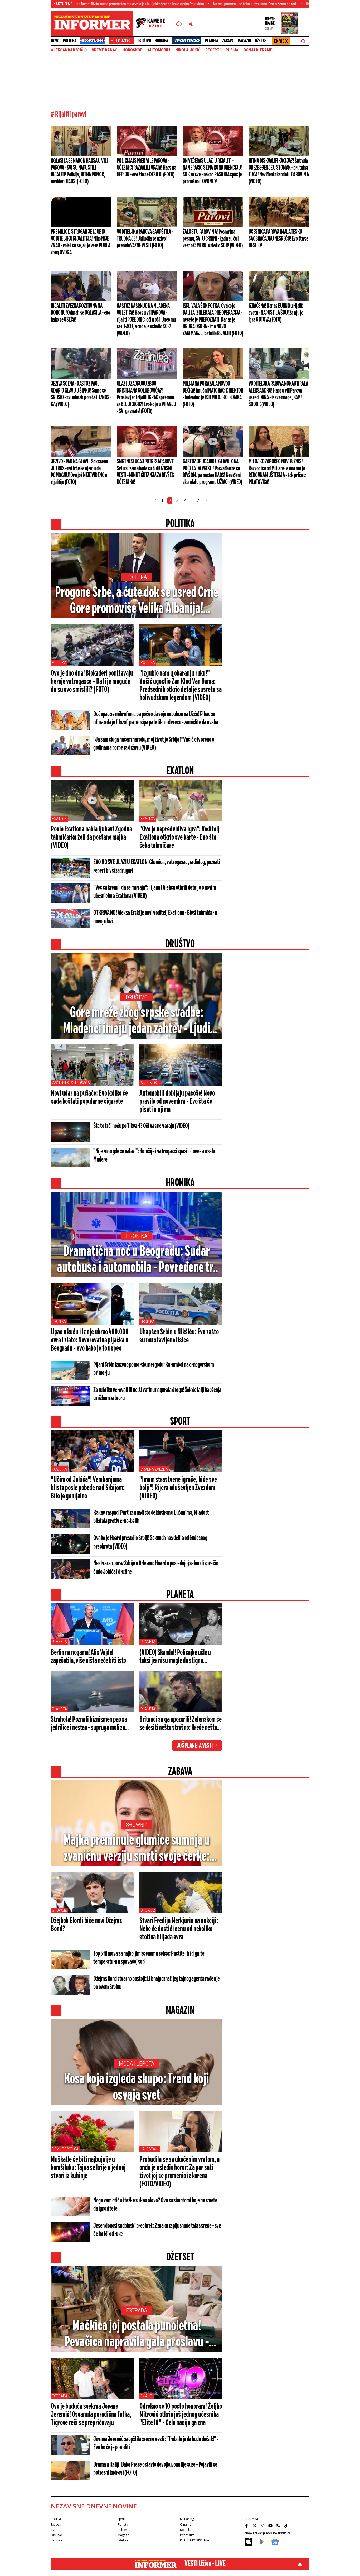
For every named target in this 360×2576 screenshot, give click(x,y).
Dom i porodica (65, 2149)
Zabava (228, 41)
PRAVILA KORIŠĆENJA (194, 2540)
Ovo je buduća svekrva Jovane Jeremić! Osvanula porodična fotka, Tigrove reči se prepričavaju (91, 2415)
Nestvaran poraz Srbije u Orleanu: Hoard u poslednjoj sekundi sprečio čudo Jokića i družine (156, 1568)
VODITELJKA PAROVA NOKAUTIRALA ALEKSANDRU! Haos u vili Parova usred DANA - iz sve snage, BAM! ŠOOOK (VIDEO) (278, 394)
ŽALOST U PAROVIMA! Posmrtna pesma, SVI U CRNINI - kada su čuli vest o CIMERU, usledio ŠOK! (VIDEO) (213, 239)
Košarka (59, 1469)
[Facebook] (247, 2526)
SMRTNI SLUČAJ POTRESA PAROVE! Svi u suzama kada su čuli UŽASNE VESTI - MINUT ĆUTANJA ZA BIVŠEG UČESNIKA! (146, 472)
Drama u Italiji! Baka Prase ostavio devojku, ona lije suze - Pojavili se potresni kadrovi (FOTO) (155, 2469)
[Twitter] (255, 2526)
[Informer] (179, 24)
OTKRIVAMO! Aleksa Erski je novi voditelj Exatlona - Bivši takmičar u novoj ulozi (155, 917)
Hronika (161, 41)
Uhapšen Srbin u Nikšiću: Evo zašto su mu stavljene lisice (179, 1336)
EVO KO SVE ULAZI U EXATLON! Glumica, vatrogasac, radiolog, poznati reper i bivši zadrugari (157, 867)
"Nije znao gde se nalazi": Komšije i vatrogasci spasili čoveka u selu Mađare (154, 1156)
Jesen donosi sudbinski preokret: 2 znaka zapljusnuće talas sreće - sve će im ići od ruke (157, 2230)
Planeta (212, 41)
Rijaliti (147, 2396)
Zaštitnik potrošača (71, 1083)
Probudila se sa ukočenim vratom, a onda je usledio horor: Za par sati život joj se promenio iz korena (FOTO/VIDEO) (179, 2172)
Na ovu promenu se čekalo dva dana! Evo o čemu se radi (179, 4)
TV (53, 2530)
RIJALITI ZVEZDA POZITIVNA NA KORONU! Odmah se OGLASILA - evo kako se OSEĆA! (80, 313)
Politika (70, 41)
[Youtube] (271, 2526)
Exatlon (59, 819)
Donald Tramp (258, 50)
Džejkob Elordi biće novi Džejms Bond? (86, 1925)
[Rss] (279, 2526)
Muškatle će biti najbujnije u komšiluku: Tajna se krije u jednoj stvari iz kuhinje (88, 2168)
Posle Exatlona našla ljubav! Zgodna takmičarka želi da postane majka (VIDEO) (91, 838)
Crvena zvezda (154, 1469)
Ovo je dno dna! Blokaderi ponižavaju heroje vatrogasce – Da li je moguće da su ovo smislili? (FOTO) (92, 682)
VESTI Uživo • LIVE (205, 2564)
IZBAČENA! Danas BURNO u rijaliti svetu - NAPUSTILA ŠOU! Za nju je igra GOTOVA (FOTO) (276, 313)
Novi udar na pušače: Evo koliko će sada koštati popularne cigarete (89, 1098)
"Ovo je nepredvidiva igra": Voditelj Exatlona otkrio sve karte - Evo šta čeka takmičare (179, 838)
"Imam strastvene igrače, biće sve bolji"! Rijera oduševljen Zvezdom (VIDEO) (178, 1488)
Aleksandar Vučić (69, 50)
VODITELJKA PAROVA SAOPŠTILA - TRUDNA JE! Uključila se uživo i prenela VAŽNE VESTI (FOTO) (145, 239)
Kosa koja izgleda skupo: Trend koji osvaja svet (137, 2087)
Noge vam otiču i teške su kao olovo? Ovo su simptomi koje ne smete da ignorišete (155, 2205)
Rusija (232, 50)
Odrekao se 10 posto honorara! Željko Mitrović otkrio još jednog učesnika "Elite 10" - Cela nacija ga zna (181, 2415)
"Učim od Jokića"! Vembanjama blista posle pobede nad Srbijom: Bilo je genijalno (88, 1488)
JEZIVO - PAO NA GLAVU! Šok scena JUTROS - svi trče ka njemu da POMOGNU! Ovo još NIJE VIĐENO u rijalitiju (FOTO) (79, 472)
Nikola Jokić (188, 50)
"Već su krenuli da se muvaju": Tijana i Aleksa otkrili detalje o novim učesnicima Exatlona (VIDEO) (155, 892)
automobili (159, 50)
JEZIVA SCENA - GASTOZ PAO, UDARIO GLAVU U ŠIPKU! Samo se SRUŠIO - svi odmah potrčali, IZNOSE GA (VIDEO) (81, 394)
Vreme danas (105, 50)
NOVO (55, 41)
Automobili (150, 1083)
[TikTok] (287, 2526)
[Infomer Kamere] (154, 24)
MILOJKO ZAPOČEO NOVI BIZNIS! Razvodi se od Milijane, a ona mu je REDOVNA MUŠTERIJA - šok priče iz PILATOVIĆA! (277, 472)
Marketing (187, 2519)
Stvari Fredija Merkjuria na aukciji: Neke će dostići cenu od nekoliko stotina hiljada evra (179, 1929)
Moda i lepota (137, 2064)
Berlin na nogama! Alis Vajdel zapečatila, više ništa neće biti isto (88, 1657)
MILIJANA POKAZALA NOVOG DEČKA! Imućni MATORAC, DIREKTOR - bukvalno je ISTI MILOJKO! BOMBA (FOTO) (213, 394)
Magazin (244, 41)
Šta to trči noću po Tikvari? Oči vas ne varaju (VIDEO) (141, 1126)
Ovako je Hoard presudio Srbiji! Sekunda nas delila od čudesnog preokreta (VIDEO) (150, 1542)
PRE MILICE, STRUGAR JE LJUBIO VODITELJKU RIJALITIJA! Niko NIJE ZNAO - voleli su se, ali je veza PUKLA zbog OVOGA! (81, 242)
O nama (186, 2524)
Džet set (261, 41)
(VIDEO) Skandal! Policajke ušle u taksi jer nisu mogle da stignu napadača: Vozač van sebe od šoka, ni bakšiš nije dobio (179, 1657)
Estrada (137, 2310)
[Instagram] (263, 2526)
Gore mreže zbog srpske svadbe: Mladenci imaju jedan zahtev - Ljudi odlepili (137, 1021)
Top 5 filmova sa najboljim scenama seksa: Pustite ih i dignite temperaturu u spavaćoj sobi (149, 1958)
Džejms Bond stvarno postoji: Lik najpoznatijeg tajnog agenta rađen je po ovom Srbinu (157, 1983)
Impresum (187, 2535)
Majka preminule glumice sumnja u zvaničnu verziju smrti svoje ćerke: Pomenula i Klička (137, 1849)
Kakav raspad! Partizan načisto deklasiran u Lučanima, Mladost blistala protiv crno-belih (151, 1517)
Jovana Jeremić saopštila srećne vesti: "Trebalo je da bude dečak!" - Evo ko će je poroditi (156, 2443)
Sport (121, 2519)
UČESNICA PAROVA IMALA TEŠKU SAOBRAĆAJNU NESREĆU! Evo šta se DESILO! (278, 239)
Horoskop (133, 50)
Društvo (144, 41)
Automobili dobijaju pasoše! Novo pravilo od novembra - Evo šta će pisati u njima (177, 1102)
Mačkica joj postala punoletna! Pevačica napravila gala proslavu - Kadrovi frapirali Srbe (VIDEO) (137, 2335)
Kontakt (185, 2530)
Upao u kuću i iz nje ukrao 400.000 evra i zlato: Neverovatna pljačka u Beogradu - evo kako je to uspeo (90, 1340)
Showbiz (137, 1825)
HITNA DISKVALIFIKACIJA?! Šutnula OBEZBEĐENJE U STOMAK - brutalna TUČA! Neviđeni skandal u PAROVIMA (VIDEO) (279, 171)
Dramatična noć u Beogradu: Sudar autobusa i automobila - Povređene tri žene (137, 1260)
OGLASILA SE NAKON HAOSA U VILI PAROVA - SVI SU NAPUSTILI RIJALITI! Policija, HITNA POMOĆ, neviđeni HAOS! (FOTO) (79, 171)
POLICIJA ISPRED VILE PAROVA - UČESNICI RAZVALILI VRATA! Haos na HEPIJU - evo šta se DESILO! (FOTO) (146, 168)
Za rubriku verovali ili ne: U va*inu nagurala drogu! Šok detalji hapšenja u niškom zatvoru (157, 1394)
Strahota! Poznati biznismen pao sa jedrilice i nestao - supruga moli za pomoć (89, 1724)
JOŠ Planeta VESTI (195, 1746)
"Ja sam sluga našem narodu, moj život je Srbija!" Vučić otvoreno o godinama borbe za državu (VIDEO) (154, 744)
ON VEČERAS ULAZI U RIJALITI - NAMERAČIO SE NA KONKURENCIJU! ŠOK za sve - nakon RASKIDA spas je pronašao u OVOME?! (212, 171)
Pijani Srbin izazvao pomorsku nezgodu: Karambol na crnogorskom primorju (154, 1369)
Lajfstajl (150, 2149)
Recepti (213, 50)
